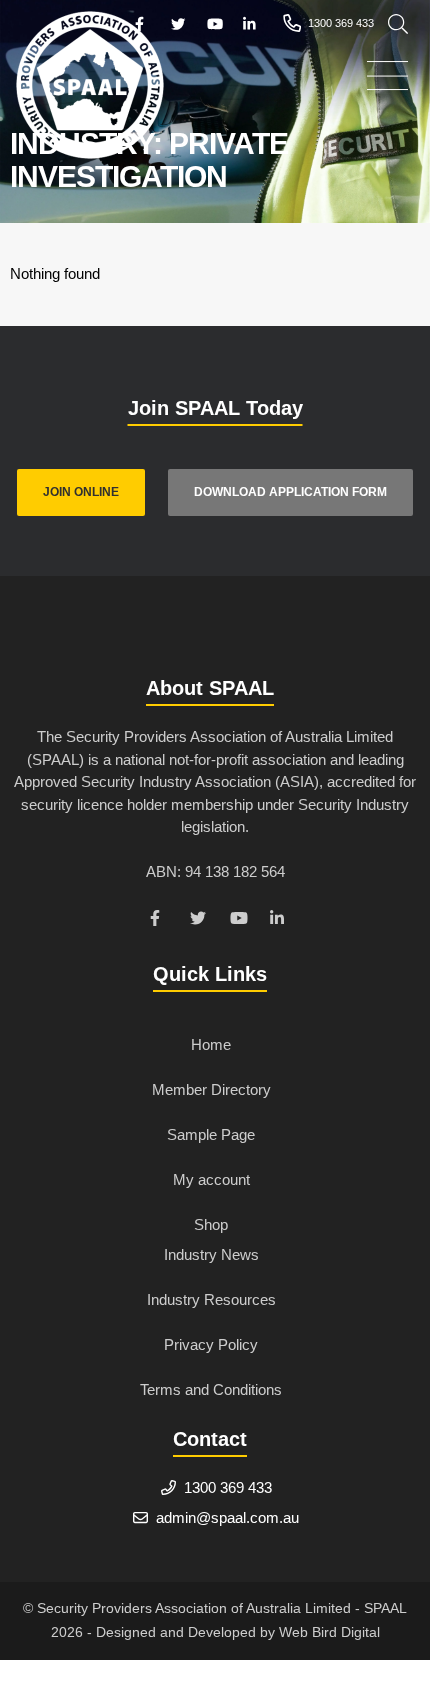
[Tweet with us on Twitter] (200, 921)
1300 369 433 (228, 1487)
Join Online (81, 492)
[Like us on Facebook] (160, 921)
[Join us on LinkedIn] (280, 921)
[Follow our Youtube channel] (240, 921)
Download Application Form (290, 492)
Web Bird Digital (329, 1632)
